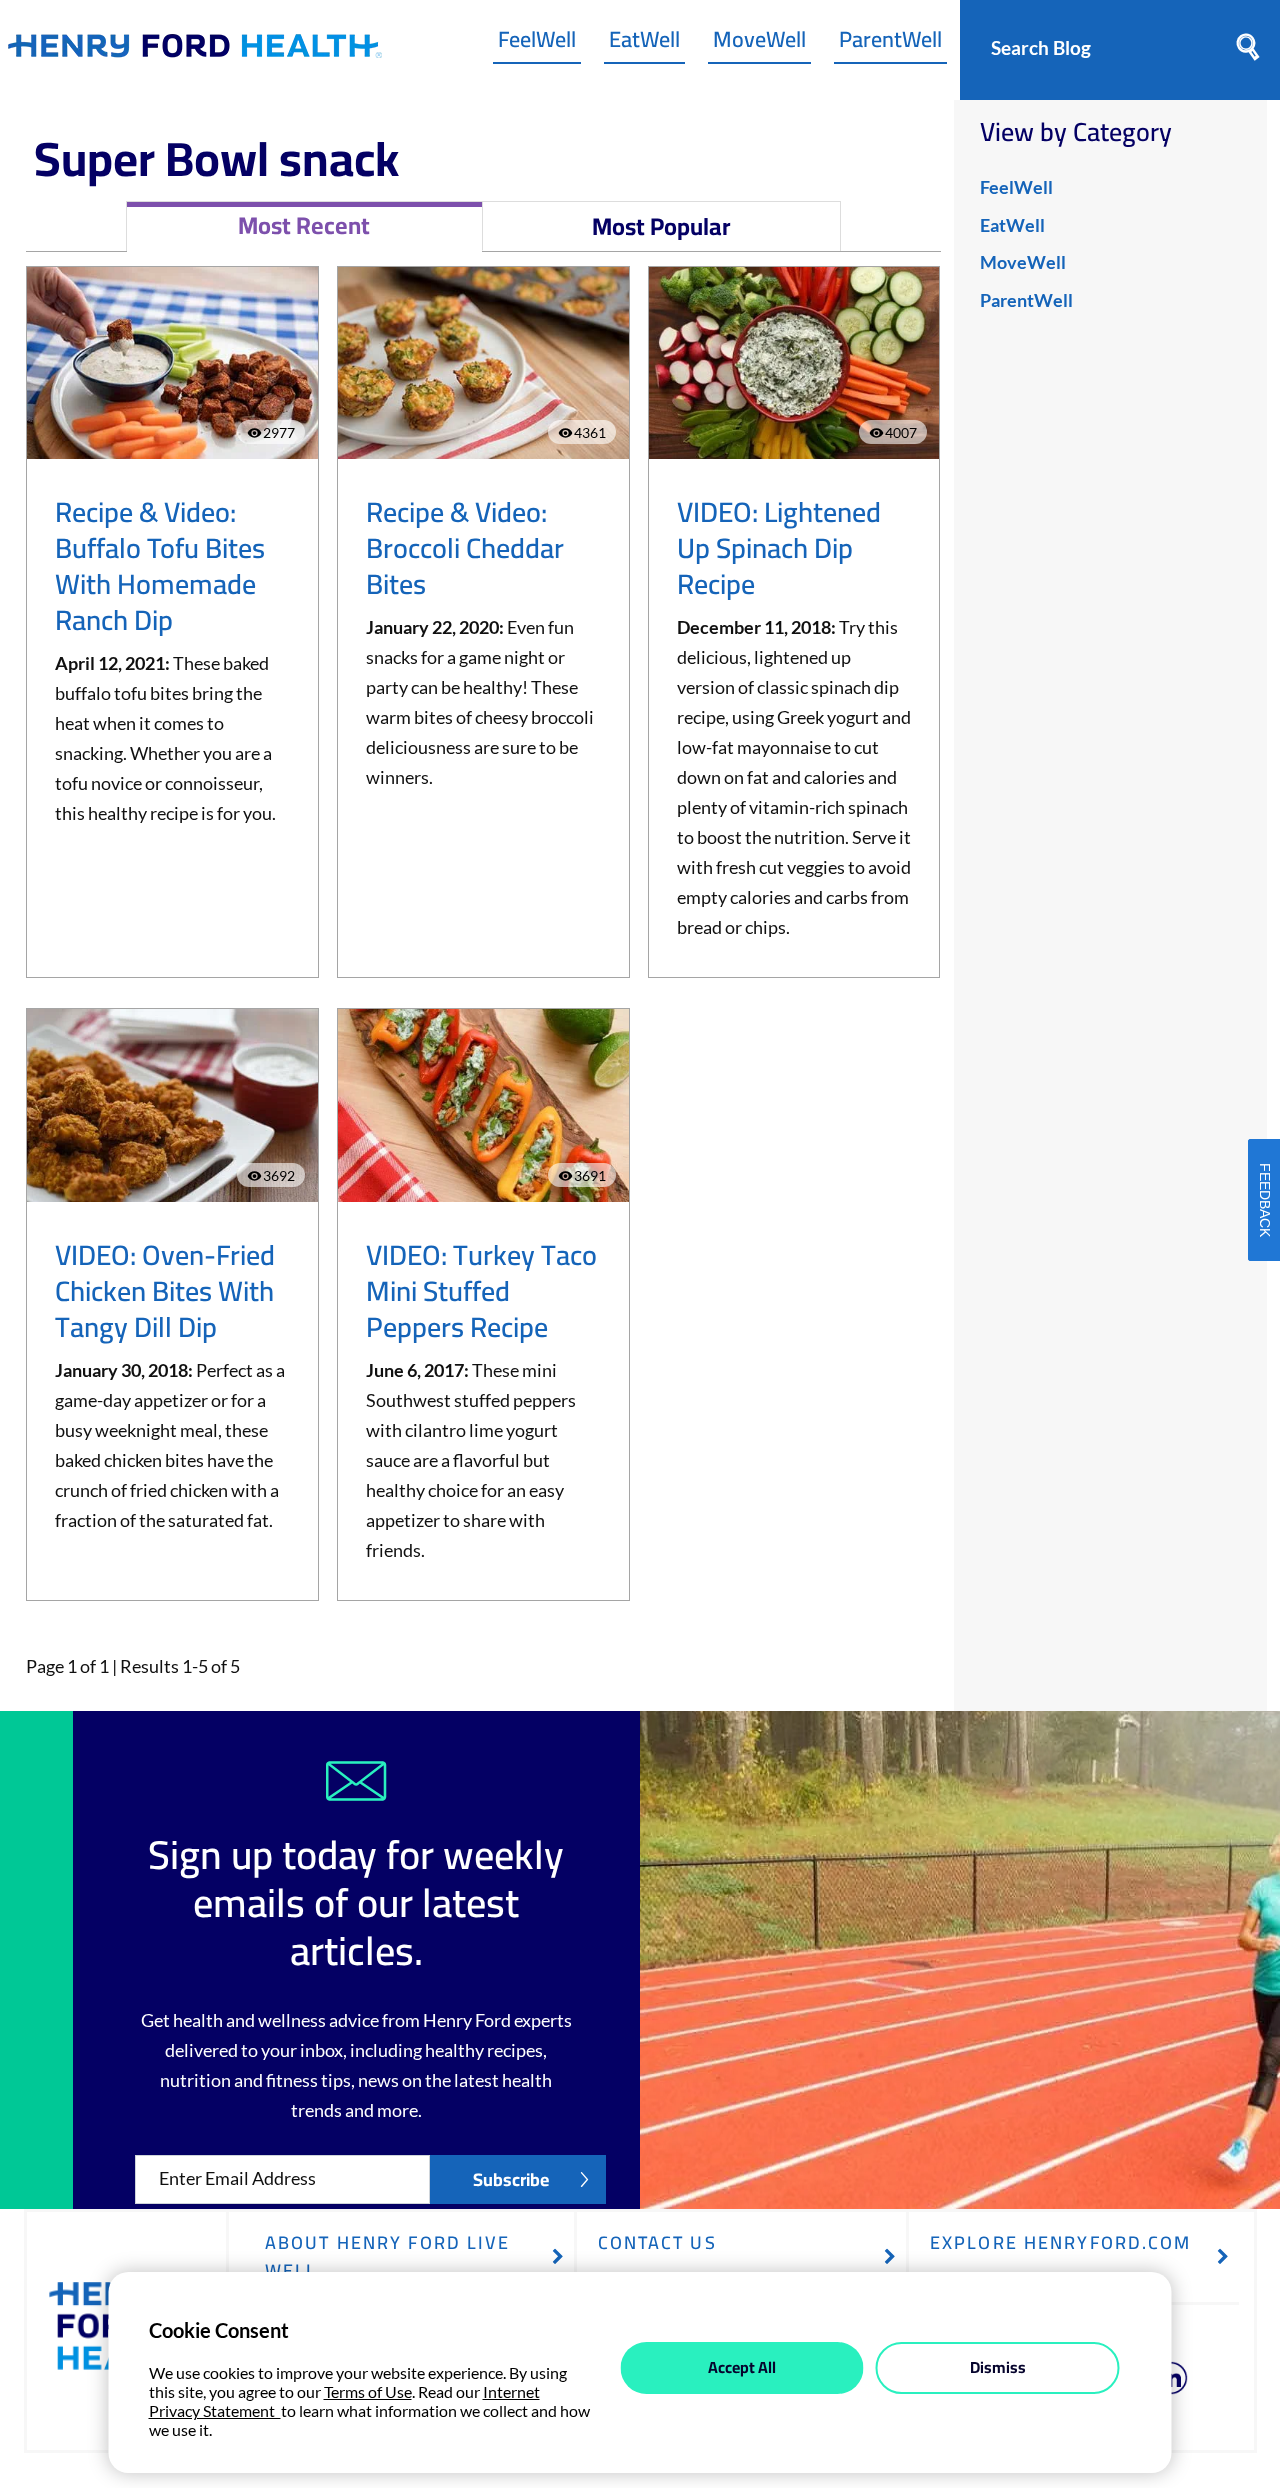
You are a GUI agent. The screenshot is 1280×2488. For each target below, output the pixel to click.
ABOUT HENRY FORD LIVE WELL (388, 2256)
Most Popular (661, 226)
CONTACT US (657, 2242)
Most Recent (304, 225)
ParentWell (890, 44)
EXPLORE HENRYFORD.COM (1061, 2242)
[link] (195, 50)
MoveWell (759, 44)
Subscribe (511, 2179)
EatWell (644, 44)
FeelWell (537, 44)
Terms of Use (368, 2391)
